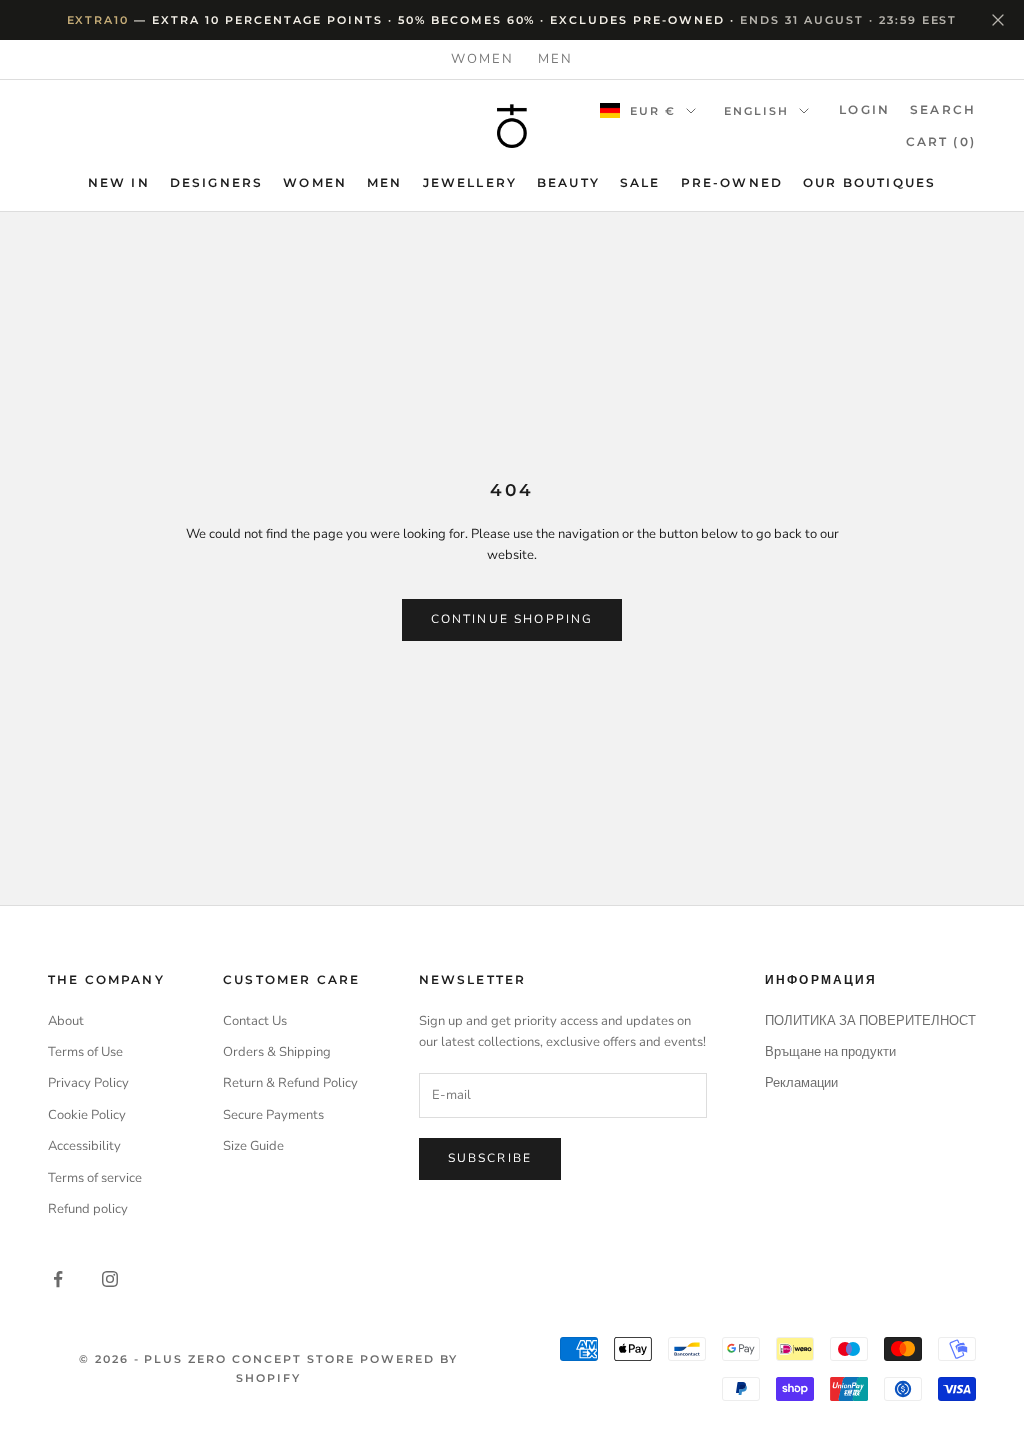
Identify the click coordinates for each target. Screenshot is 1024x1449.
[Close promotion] (998, 20)
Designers (216, 182)
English (756, 111)
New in (119, 182)
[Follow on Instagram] (110, 1279)
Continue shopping (512, 619)
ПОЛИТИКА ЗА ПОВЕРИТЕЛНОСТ (870, 1021)
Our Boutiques (869, 182)
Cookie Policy (87, 1115)
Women (482, 59)
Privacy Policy (88, 1083)
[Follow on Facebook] (58, 1279)
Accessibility (84, 1146)
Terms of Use (85, 1052)
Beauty (568, 182)
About (66, 1021)
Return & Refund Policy (290, 1083)
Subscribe (490, 1158)
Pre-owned (732, 182)
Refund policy (88, 1209)
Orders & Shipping (277, 1052)
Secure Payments (273, 1115)
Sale (640, 182)
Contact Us (255, 1021)
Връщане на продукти (830, 1052)
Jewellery (470, 182)
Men (555, 59)
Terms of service (95, 1178)
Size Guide (253, 1146)
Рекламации (801, 1083)
